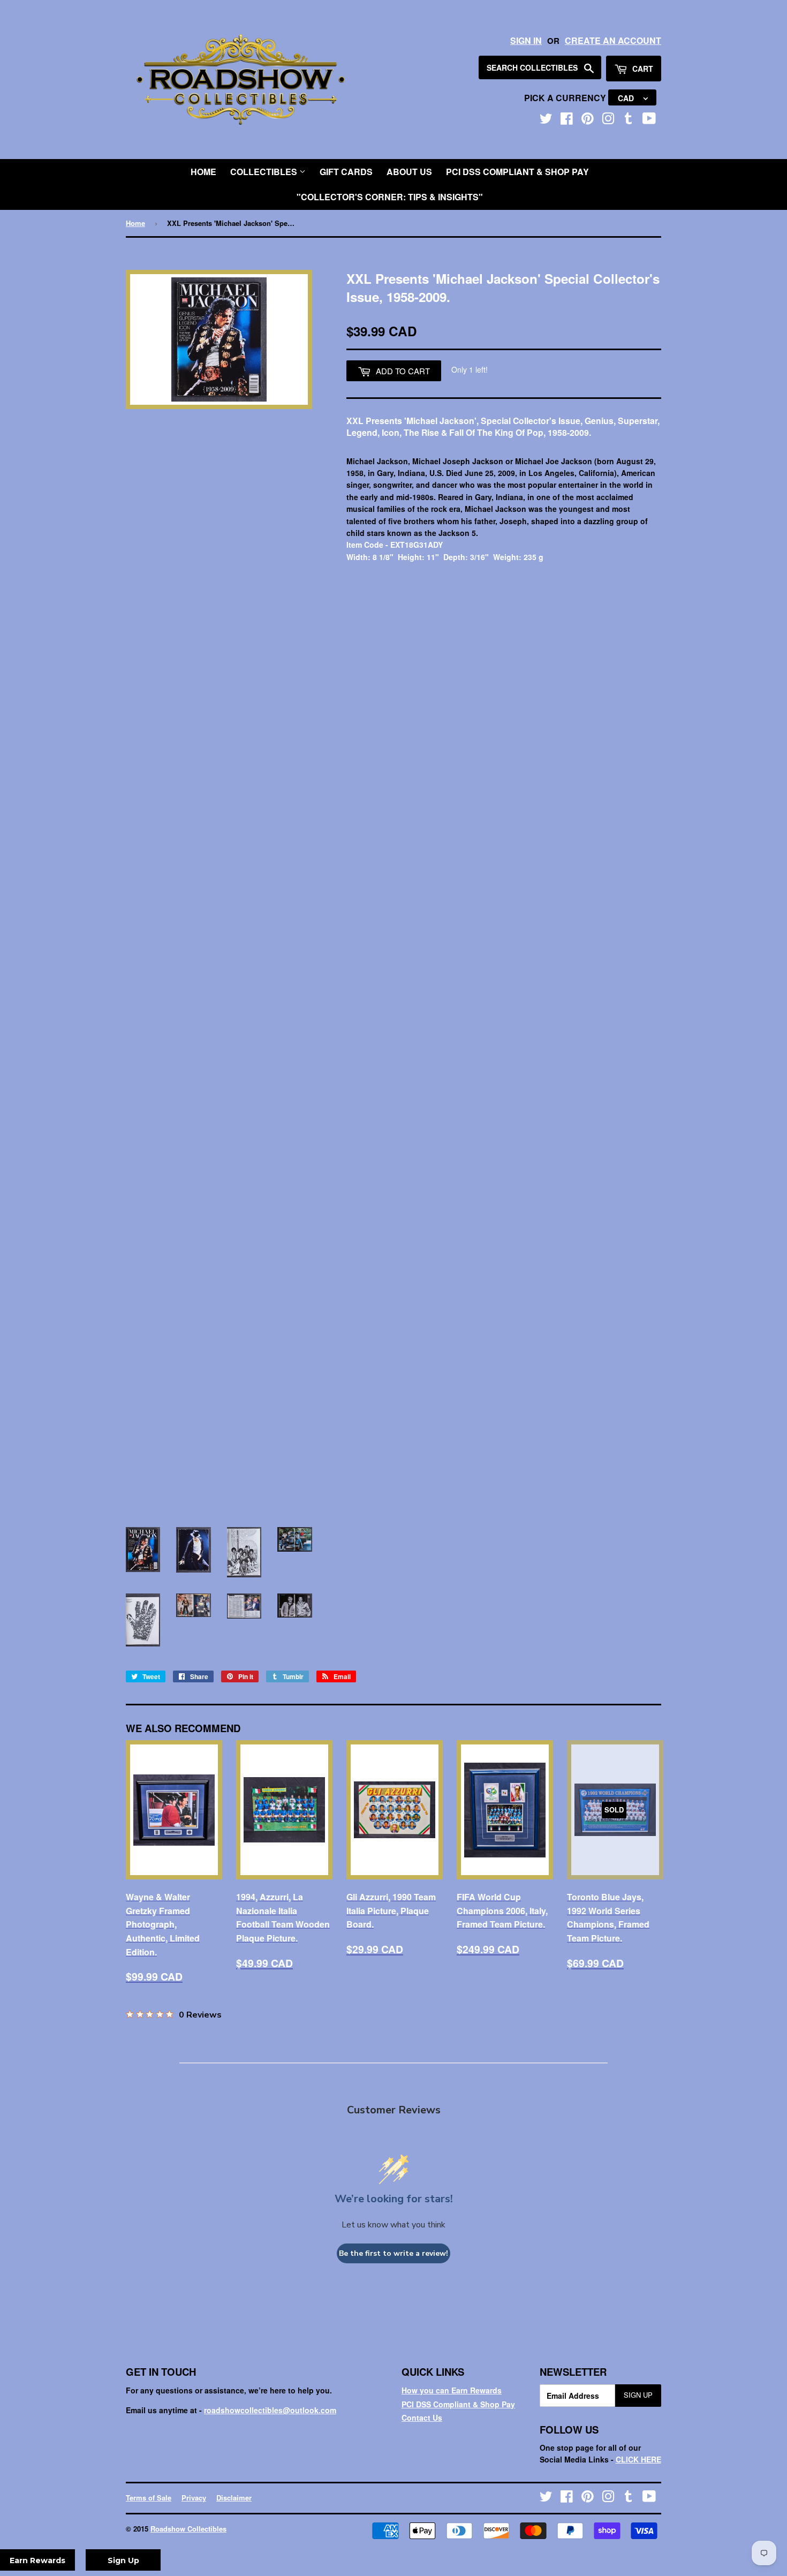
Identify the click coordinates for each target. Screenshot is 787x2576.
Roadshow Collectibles (188, 2529)
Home (203, 172)
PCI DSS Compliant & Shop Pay (517, 172)
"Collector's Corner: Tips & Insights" (390, 197)
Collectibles (265, 172)
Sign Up (638, 2395)
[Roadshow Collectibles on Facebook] (567, 120)
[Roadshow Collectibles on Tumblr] (629, 120)
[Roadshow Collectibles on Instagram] (608, 120)
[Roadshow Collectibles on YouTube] (649, 120)
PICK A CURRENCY (566, 98)
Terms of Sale (149, 2498)
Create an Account (613, 40)
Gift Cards (346, 172)
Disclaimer (234, 2498)
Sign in (526, 40)
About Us (409, 172)
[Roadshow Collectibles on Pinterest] (588, 120)
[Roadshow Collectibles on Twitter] (546, 120)
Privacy (194, 2498)
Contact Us (422, 2418)
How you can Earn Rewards (452, 2390)
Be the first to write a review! (393, 2253)
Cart (642, 69)
